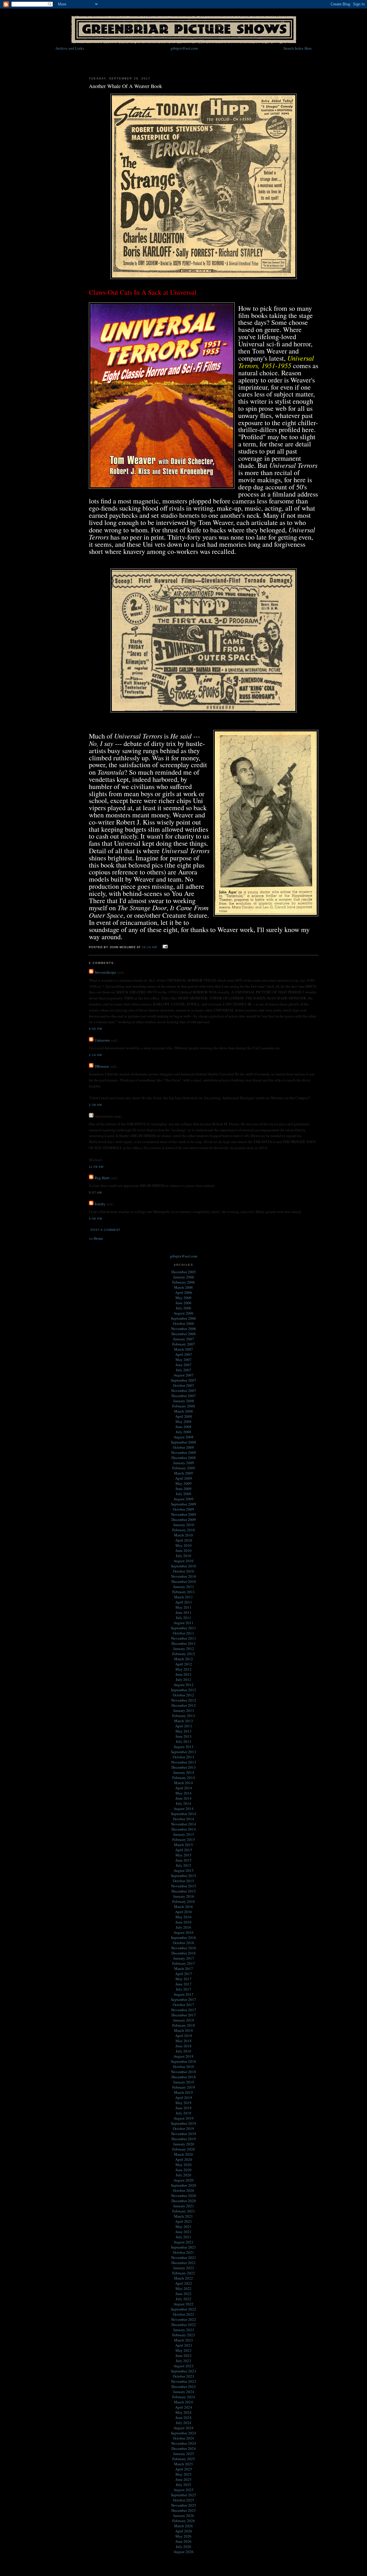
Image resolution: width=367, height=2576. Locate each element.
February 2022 (184, 2273)
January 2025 (184, 2454)
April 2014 (184, 1788)
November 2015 (184, 1886)
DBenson (102, 1066)
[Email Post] (164, 947)
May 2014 (183, 1793)
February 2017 (184, 1963)
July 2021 (183, 2237)
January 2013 (184, 1710)
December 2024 (184, 2448)
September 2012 (183, 1690)
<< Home (96, 1238)
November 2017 (184, 2010)
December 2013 (184, 1767)
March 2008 (183, 1411)
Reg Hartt (102, 1178)
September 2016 (183, 1938)
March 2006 (183, 1287)
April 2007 (184, 1354)
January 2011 (184, 1587)
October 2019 (183, 2128)
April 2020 (184, 2159)
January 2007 (184, 1339)
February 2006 (184, 1282)
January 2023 (184, 2330)
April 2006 (184, 1292)
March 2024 (183, 2402)
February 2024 (184, 2397)
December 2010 (184, 1581)
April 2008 (184, 1416)
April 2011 (184, 1602)
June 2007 (183, 1365)
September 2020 (183, 2185)
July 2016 (183, 1927)
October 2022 (183, 2314)
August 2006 (183, 1313)
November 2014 (184, 1824)
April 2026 (184, 2531)
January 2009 (184, 1463)
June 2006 (183, 1303)
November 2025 (184, 2505)
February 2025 (184, 2459)
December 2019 (184, 2139)
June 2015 (183, 1860)
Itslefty (100, 1204)
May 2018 (183, 2041)
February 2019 (184, 2087)
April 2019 (184, 2097)
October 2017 (183, 2005)
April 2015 (184, 1850)
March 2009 (183, 1473)
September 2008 (183, 1442)
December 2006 (184, 1334)
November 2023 (184, 2381)
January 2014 (184, 1772)
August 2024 (183, 2428)
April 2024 (184, 2407)
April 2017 (184, 1974)
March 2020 (183, 2154)
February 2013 (184, 1716)
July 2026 (183, 2546)
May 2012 (183, 1669)
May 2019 (183, 2103)
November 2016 (184, 1948)
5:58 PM (95, 1219)
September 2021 (183, 2247)
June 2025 (183, 2479)
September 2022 (183, 2309)
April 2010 (184, 1540)
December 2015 (184, 1891)
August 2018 (183, 2056)
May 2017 (183, 1979)
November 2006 (184, 1329)
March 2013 (183, 1721)
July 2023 (183, 2361)
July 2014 (183, 1803)
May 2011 (183, 1607)
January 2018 (184, 2020)
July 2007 (183, 1370)
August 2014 (183, 1809)
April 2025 (184, 2469)
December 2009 (184, 1520)
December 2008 (184, 1458)
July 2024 (183, 2423)
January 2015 (184, 1834)
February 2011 (184, 1592)
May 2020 (183, 2165)
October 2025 (183, 2500)
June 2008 (183, 1427)
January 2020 (184, 2144)
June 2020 (183, 2170)
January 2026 (184, 2516)
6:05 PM (95, 1029)
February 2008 (184, 1406)
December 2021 (184, 2263)
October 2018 (183, 2067)
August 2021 (183, 2242)
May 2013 (183, 1731)
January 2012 (184, 1649)
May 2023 (183, 2350)
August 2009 (183, 1499)
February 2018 (184, 2025)
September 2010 (183, 1566)
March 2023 (183, 2340)
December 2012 (184, 1705)
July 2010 (183, 1556)
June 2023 (183, 2356)
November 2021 (184, 2257)
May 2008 (183, 1421)
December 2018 (184, 2077)
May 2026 (183, 2536)
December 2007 (184, 1396)
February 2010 (184, 1530)
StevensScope (105, 972)
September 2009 (183, 1504)
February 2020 (184, 2149)
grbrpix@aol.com (184, 48)
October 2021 (183, 2252)
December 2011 (184, 1643)
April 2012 (184, 1664)
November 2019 (184, 2134)
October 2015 (183, 1881)
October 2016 (183, 1943)
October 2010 (183, 1571)
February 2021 (184, 2211)
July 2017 (183, 1989)
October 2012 (183, 1695)
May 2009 (183, 1483)
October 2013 (183, 1757)
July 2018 (183, 2051)
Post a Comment (106, 1230)
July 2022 (183, 2299)
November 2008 (184, 1452)
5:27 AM (95, 1193)
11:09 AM (96, 1167)
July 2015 (183, 1865)
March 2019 (183, 2092)
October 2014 (183, 1819)
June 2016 (183, 1922)
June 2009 (183, 1489)
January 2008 (184, 1401)
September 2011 (183, 1628)
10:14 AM (149, 947)
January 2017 (184, 1958)
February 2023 (184, 2335)
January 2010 (184, 1525)
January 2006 (184, 1277)
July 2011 (183, 1618)
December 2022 (184, 2325)
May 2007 (183, 1360)
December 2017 (184, 2015)
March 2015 (183, 1845)
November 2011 (184, 1638)
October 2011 (183, 1633)
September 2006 (183, 1318)
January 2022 (184, 2268)
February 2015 (184, 1839)
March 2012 (183, 1659)
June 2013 (183, 1736)
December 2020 (184, 2201)
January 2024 (184, 2392)
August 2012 (183, 1685)
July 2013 (183, 1741)
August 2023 (183, 2366)
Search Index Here (298, 48)
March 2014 (183, 1783)
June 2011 (183, 1612)
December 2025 (184, 2510)
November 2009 (184, 1514)
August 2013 (183, 1747)
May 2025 (183, 2474)
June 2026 (183, 2541)
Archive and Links (70, 48)
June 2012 (183, 1674)
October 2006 (183, 1323)
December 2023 (184, 2386)
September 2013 (183, 1752)
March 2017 (183, 1968)
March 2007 (183, 1349)
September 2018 (183, 2061)
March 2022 (183, 2278)
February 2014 (184, 1778)
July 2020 (183, 2175)
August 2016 (183, 1932)
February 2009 (184, 1468)
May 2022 (183, 2288)
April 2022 (184, 2283)
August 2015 (183, 1870)
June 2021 (183, 2232)
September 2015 (183, 1876)
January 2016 (184, 1896)
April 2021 (184, 2221)
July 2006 (183, 1308)
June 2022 (183, 2294)
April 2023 (184, 2345)
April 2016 (184, 1912)
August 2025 (183, 2490)
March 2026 (183, 2526)
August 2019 (183, 2118)
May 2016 (183, 1917)
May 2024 (183, 2412)
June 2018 (183, 2046)
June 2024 (183, 2417)
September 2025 (183, 2495)
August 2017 (183, 1994)
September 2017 (183, 1999)
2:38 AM (95, 1105)
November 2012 (184, 1700)
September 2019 (183, 2123)
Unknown (102, 1040)
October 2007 (183, 1385)
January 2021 (184, 2206)
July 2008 (183, 1432)
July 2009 (183, 1494)
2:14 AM (95, 1055)
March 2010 (183, 1535)
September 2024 (183, 2433)
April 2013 (184, 1726)
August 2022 (183, 2304)
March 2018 (183, 2030)
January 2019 (184, 2082)
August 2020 (183, 2180)
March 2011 (183, 1597)
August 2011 (183, 1623)
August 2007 (183, 1375)
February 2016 (184, 1901)
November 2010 (184, 1576)
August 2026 (183, 2552)
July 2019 (183, 2113)
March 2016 (183, 1907)
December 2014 (184, 1829)
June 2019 (183, 2108)
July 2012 (183, 1679)
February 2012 (184, 1654)
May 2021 (183, 2227)
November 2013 (184, 1762)
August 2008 (183, 1437)
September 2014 (183, 1814)
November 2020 (184, 2196)
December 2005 (184, 1272)
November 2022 (184, 2319)
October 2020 (183, 2190)
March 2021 (183, 2216)
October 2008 (183, 1447)
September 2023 (183, 2371)
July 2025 (183, 2485)
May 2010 (183, 1545)
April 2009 (184, 1478)
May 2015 (183, 1855)
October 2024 (183, 2438)
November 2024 (184, 2443)
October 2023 (183, 2376)
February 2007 (184, 1344)
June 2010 (183, 1550)
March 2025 (183, 2464)
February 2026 (184, 2521)
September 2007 (183, 1380)
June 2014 (183, 1798)
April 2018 (184, 2036)
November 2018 (184, 2072)
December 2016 (184, 1953)
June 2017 (183, 1984)
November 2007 (184, 1390)
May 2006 (183, 1298)
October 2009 (183, 1509)
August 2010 (183, 1561)
